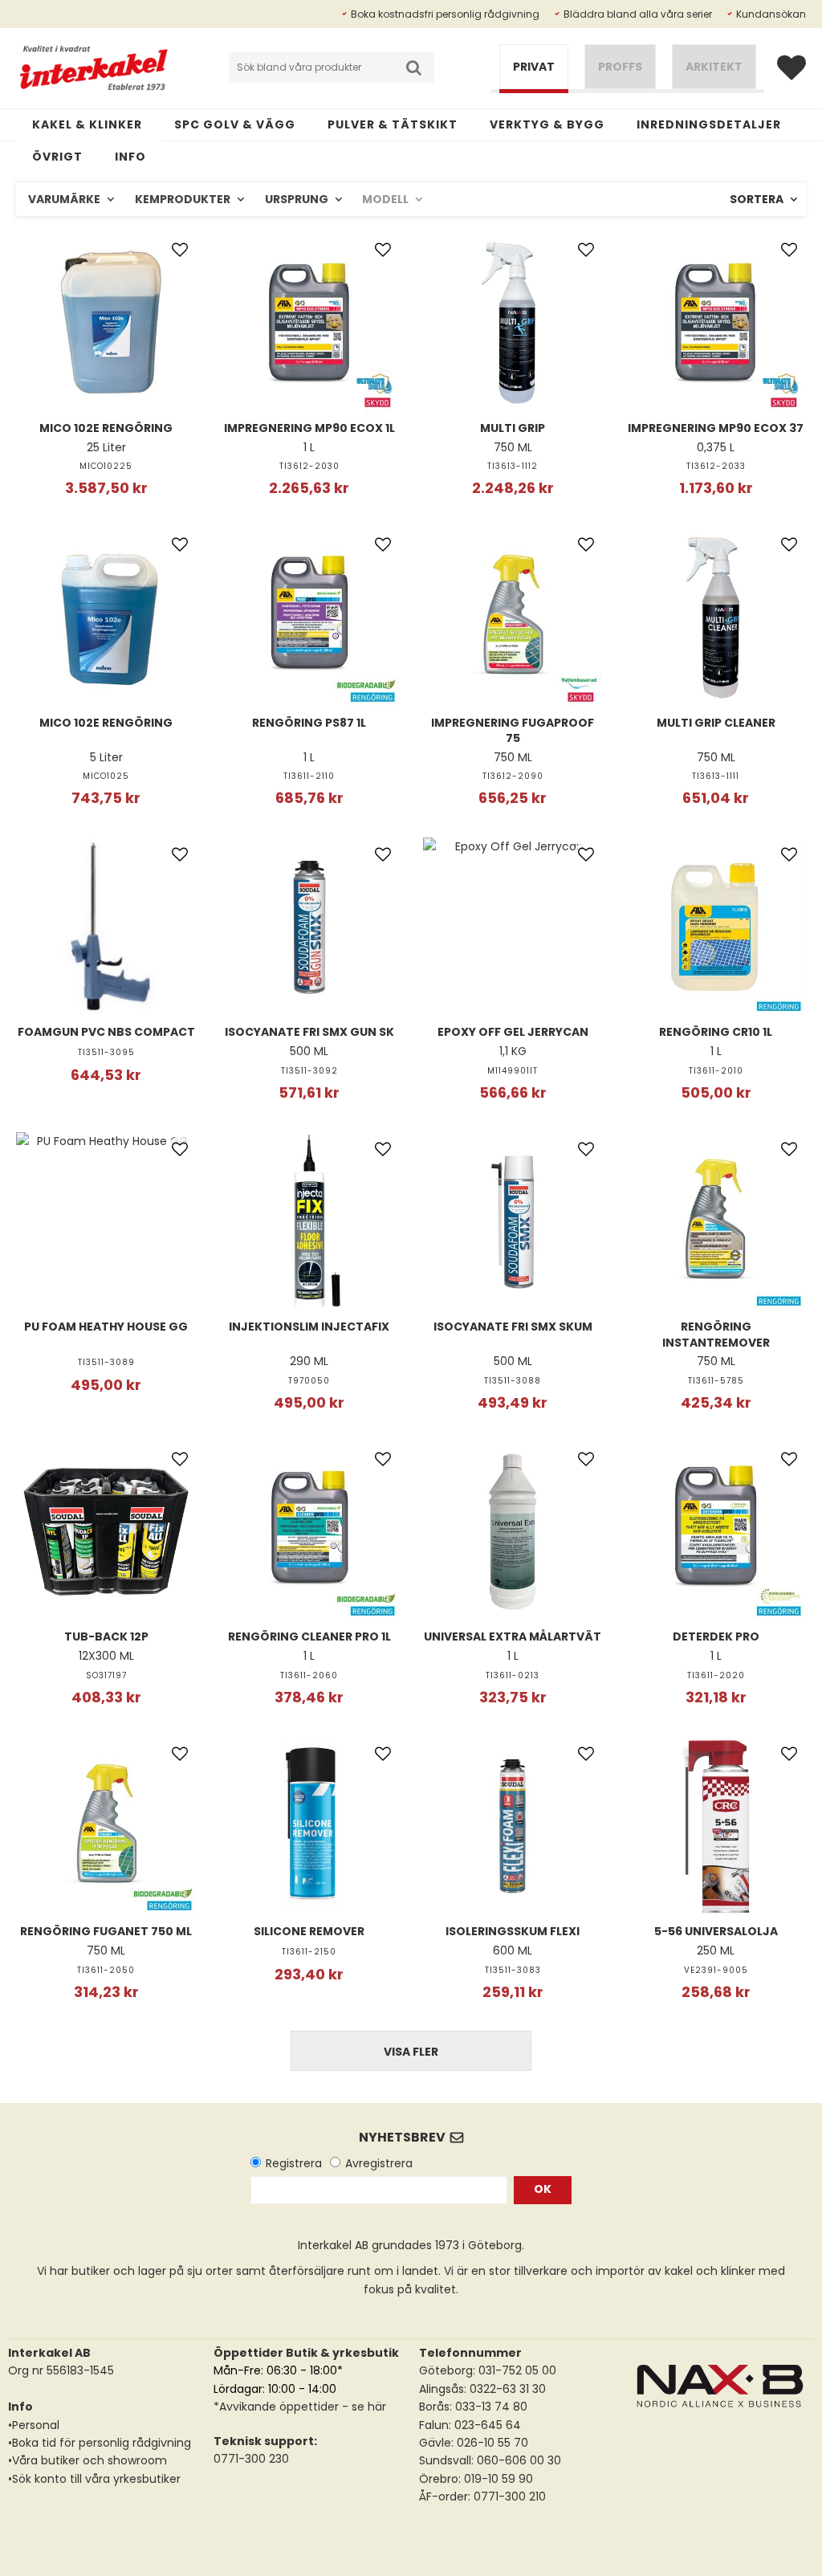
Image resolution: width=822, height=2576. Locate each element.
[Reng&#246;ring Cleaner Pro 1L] (310, 1532)
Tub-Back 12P (106, 1636)
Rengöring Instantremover (716, 1335)
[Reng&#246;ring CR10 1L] (716, 927)
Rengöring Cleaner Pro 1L (309, 1636)
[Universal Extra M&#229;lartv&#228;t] (513, 1532)
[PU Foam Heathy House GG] (106, 1222)
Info (130, 157)
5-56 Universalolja (716, 1931)
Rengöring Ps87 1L (309, 723)
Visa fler (411, 2052)
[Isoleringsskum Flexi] (513, 1827)
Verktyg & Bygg (547, 124)
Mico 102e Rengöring (106, 428)
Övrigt (57, 157)
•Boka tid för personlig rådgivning (100, 2443)
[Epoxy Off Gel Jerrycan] (513, 927)
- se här (362, 2407)
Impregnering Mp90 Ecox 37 (716, 428)
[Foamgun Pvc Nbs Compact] (106, 927)
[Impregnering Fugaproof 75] (513, 618)
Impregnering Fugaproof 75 (513, 731)
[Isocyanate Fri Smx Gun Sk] (310, 927)
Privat (534, 67)
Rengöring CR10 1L (716, 1032)
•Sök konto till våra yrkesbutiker (94, 2479)
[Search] (414, 67)
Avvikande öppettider (279, 2407)
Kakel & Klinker (87, 124)
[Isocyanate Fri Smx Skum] (513, 1222)
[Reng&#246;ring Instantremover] (716, 1222)
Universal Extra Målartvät (513, 1636)
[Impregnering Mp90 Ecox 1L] (310, 323)
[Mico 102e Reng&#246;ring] (106, 323)
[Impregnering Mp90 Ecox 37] (716, 323)
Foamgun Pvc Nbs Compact (106, 1032)
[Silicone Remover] (310, 1827)
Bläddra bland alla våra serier (638, 14)
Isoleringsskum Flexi (513, 1931)
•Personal (34, 2425)
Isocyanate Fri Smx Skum (513, 1327)
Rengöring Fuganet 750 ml (106, 1931)
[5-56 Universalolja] (716, 1827)
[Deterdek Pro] (716, 1532)
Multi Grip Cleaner (716, 723)
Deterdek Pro (716, 1636)
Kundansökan (771, 14)
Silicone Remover (309, 1931)
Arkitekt (714, 67)
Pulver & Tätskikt (393, 124)
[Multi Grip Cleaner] (716, 618)
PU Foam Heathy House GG (106, 1327)
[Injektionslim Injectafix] (310, 1222)
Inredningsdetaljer (709, 124)
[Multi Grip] (513, 323)
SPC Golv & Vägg (235, 124)
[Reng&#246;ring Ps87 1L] (310, 618)
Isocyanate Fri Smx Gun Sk (309, 1032)
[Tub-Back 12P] (106, 1532)
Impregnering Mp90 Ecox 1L (309, 428)
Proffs (620, 67)
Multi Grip (513, 428)
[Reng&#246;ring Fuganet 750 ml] (106, 1827)
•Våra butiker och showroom (87, 2460)
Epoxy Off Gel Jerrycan (513, 1032)
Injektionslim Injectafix (309, 1327)
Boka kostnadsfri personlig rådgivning (445, 14)
